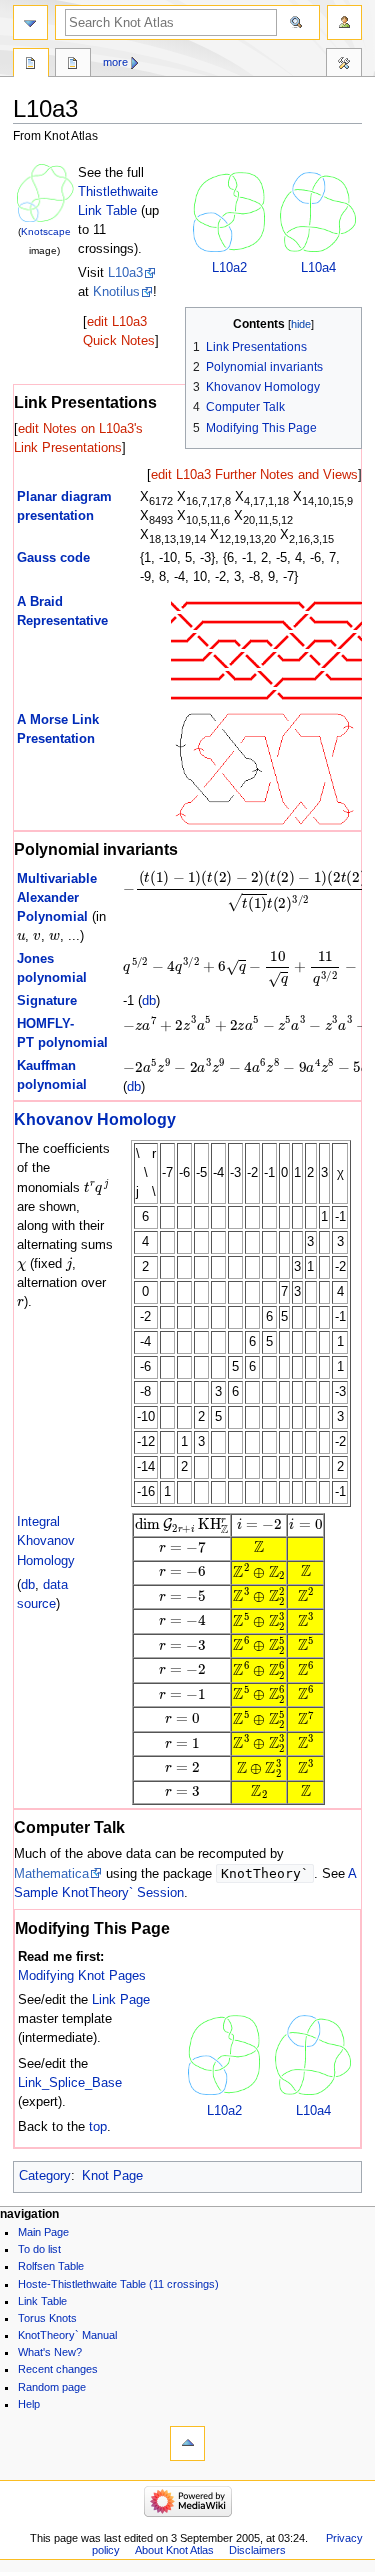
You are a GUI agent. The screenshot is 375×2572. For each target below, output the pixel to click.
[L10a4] (318, 212)
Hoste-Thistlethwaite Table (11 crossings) (118, 2284)
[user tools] (344, 22)
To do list (39, 2249)
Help (29, 2404)
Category (45, 2176)
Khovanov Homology (95, 1119)
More (115, 62)
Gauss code (53, 558)
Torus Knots (47, 2318)
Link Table (42, 2301)
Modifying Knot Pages (82, 1976)
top (98, 2127)
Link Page (121, 2000)
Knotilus (116, 292)
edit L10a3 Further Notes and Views (254, 475)
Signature (47, 1001)
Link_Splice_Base (70, 2083)
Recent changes (58, 2369)
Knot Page (112, 2176)
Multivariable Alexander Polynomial (57, 898)
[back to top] (187, 2443)
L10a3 (125, 273)
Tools (344, 65)
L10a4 (318, 268)
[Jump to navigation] (30, 22)
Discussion (73, 65)
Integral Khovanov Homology (46, 1541)
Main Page (43, 2232)
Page (31, 65)
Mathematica (51, 1874)
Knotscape (46, 231)
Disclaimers (257, 2550)
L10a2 (229, 268)
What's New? (50, 2352)
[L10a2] (229, 212)
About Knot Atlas (174, 2550)
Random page (52, 2387)
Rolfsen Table (51, 2266)
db (149, 1001)
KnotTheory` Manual (67, 2335)
